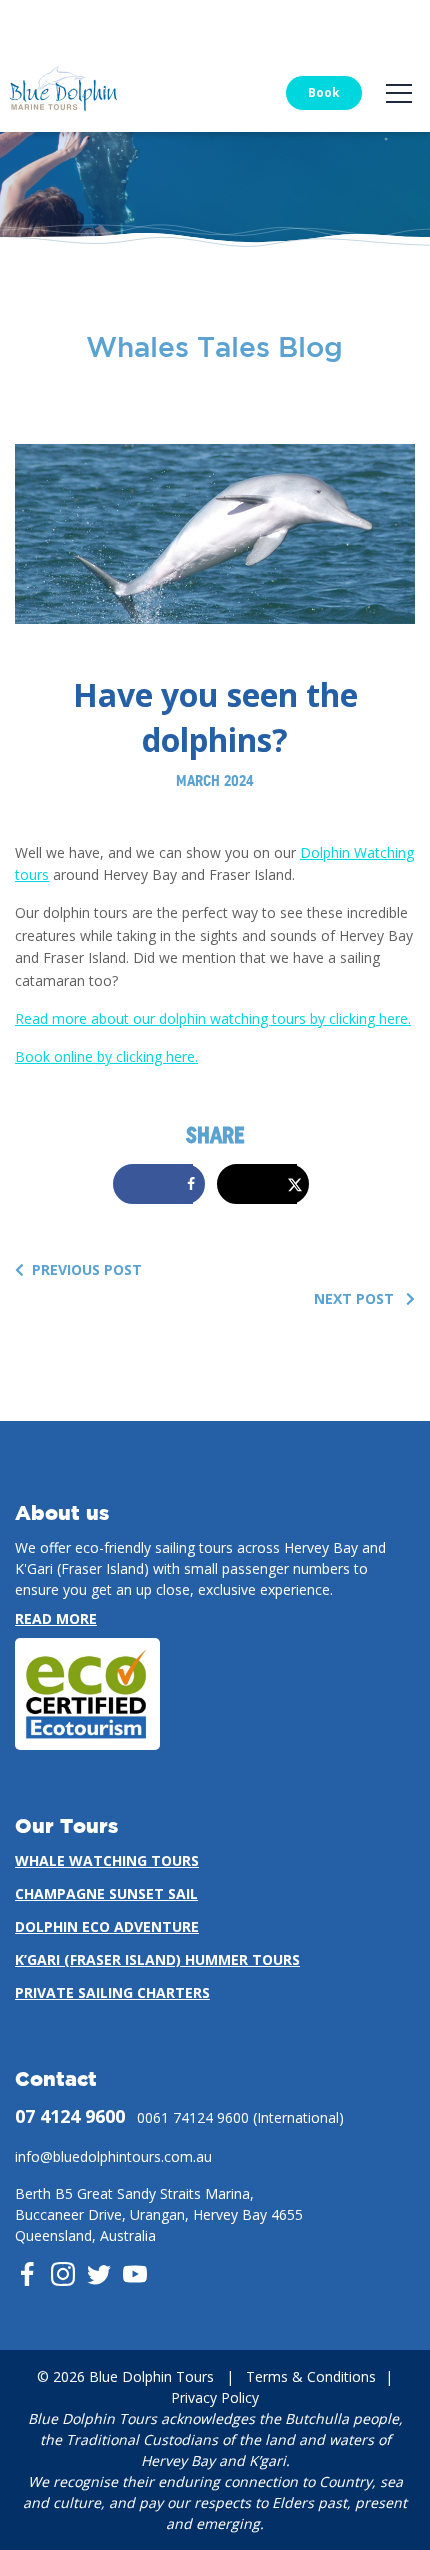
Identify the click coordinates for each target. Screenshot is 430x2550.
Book (324, 92)
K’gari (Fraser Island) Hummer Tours (157, 1959)
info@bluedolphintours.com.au (113, 2156)
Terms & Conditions (311, 2376)
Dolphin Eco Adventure (107, 1926)
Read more (56, 1618)
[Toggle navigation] (399, 93)
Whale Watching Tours (107, 1860)
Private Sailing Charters (112, 1992)
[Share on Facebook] (159, 1184)
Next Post (356, 1298)
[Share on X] (263, 1184)
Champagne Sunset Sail (106, 1893)
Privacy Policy (215, 2397)
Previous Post (87, 1269)
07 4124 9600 (70, 2116)
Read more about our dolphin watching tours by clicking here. (213, 1018)
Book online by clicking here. (106, 1056)
